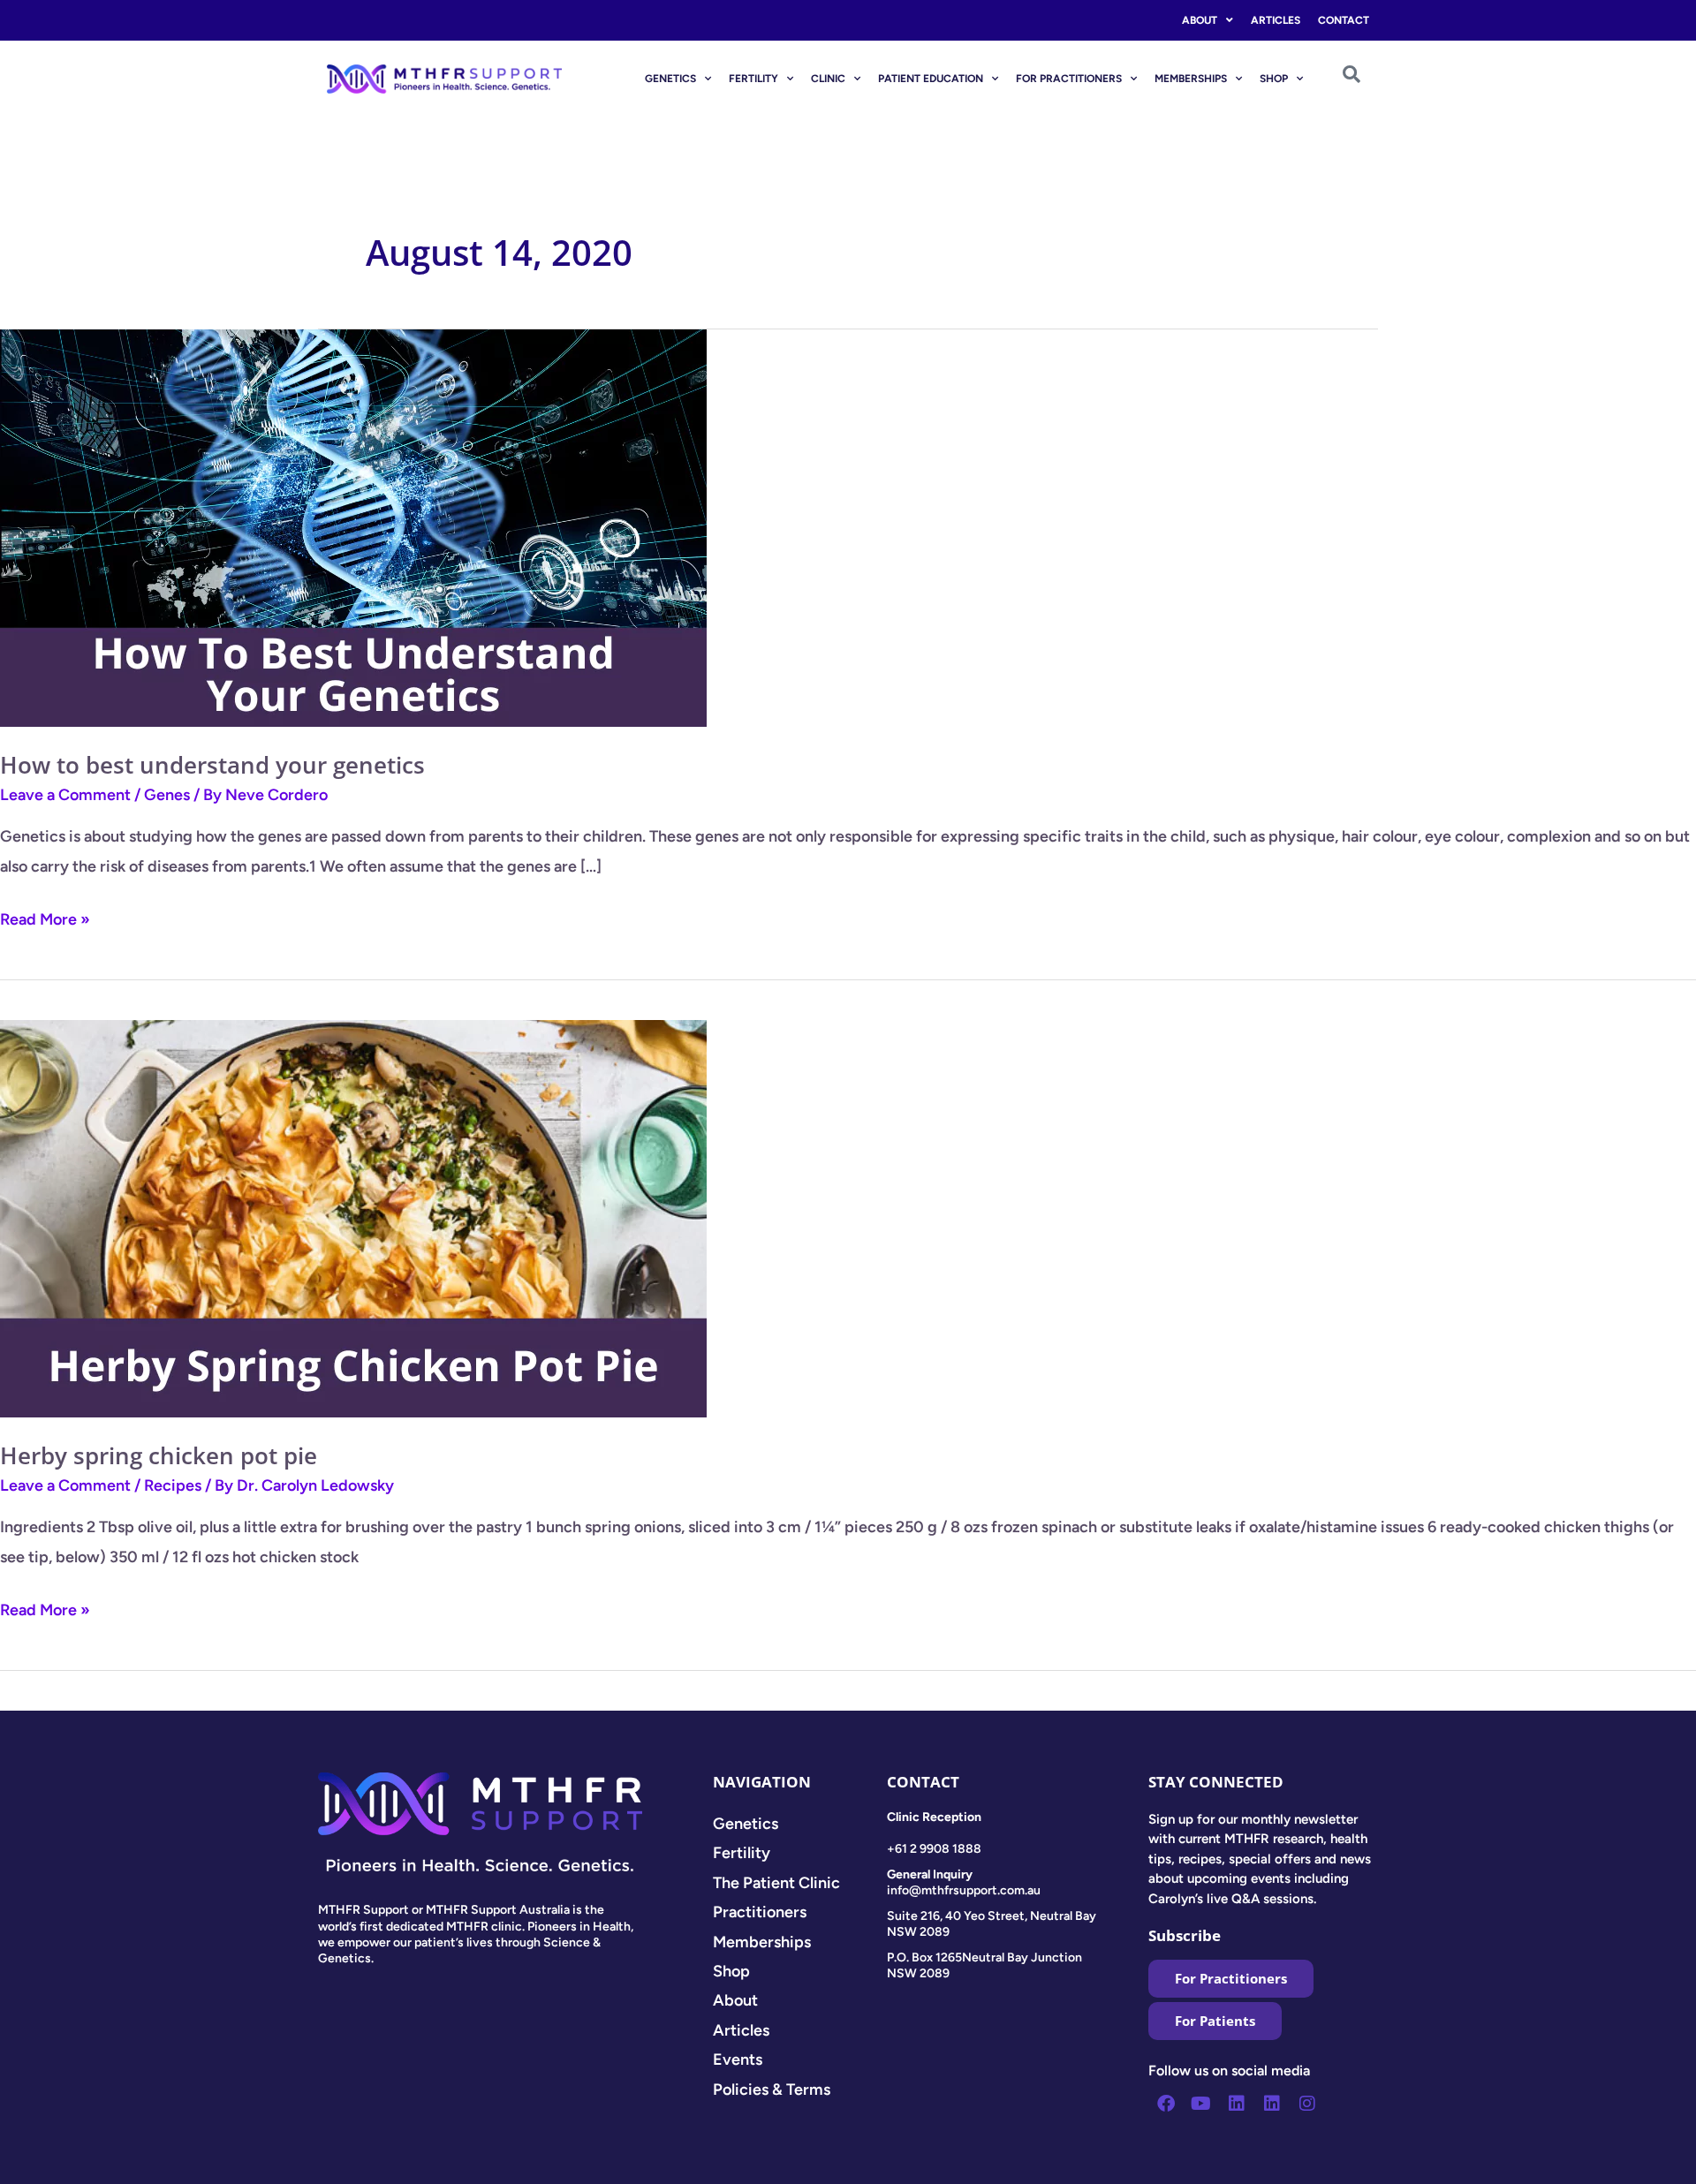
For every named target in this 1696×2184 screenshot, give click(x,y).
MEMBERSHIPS (1191, 79)
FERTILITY (753, 79)
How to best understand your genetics (212, 765)
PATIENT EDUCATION (931, 79)
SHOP (1274, 79)
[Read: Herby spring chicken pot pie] (353, 1217)
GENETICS (670, 79)
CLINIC (828, 79)
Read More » (45, 917)
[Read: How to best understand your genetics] (353, 527)
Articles (1276, 20)
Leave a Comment (65, 795)
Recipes (173, 1485)
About (1200, 20)
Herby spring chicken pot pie (159, 1455)
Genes (167, 795)
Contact (1344, 20)
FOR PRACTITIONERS (1069, 79)
